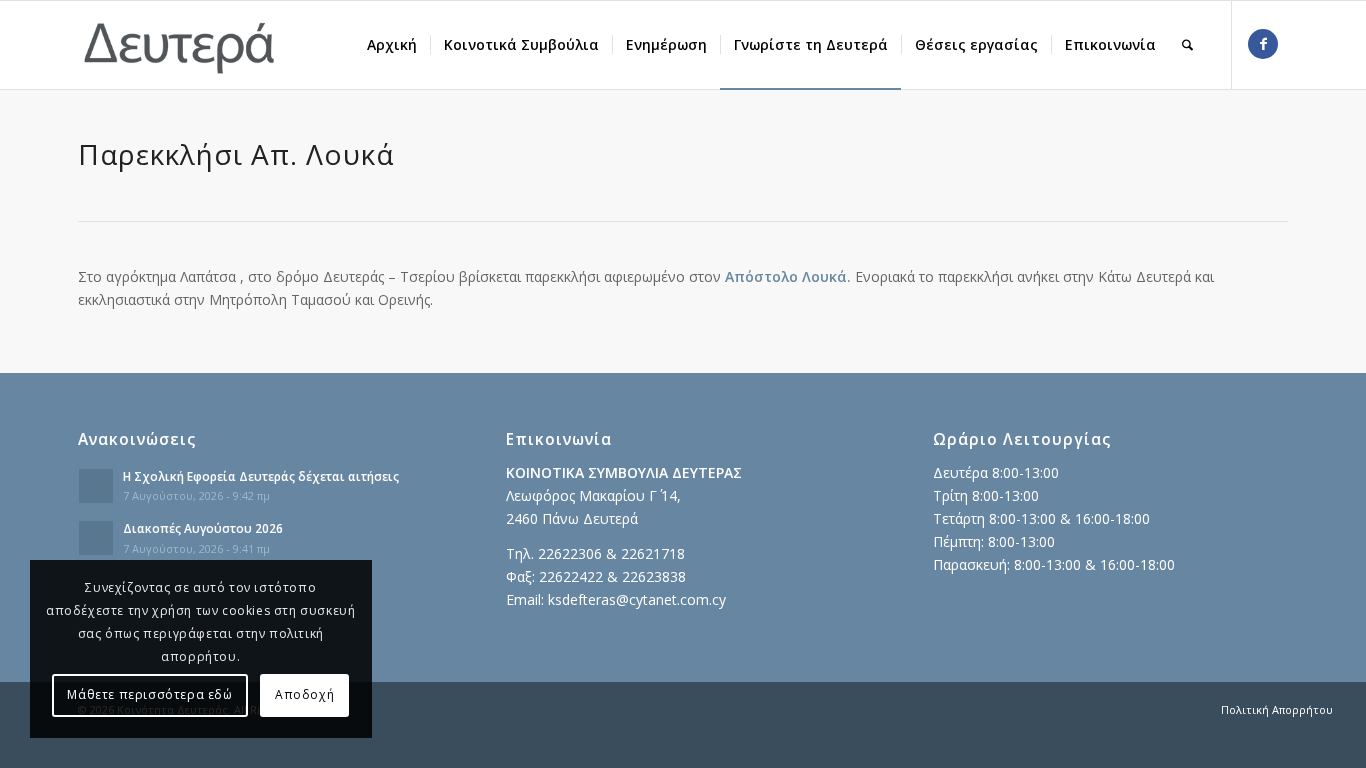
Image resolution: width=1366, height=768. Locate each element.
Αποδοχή (304, 694)
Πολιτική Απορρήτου (1277, 709)
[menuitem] (392, 45)
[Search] (1187, 45)
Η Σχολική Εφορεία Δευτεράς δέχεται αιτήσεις (261, 476)
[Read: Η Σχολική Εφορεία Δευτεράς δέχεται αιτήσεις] (96, 486)
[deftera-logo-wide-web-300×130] (179, 45)
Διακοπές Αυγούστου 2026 (203, 528)
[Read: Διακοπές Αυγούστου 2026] (96, 538)
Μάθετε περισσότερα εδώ (149, 694)
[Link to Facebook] (1263, 44)
